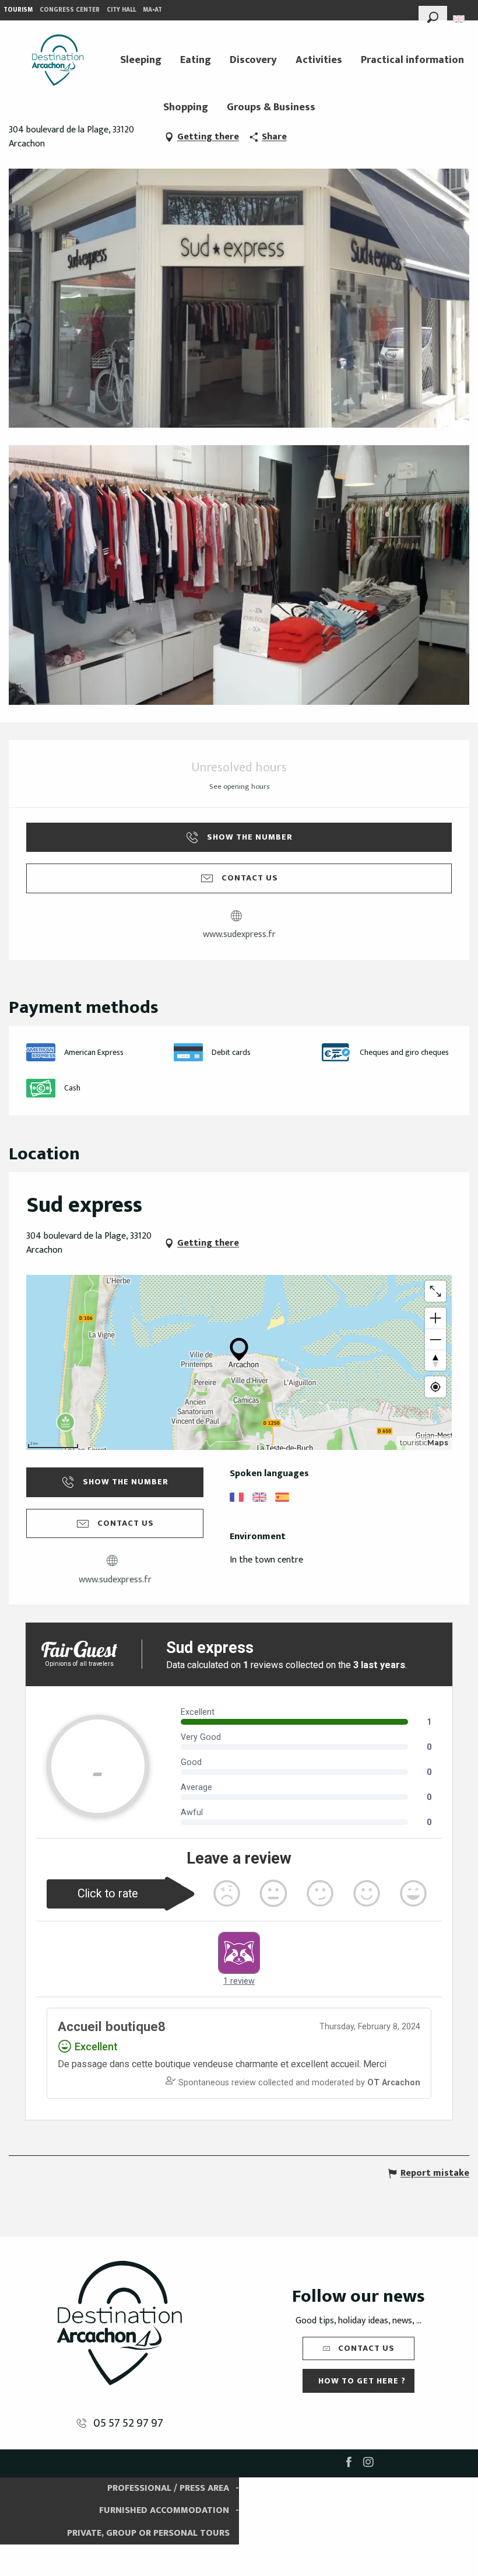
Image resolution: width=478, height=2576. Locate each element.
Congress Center (70, 10)
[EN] (460, 19)
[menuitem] (58, 60)
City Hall (121, 10)
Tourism (18, 10)
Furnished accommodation (164, 2510)
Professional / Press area (168, 2488)
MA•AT (152, 10)
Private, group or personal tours (148, 2533)
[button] (433, 16)
